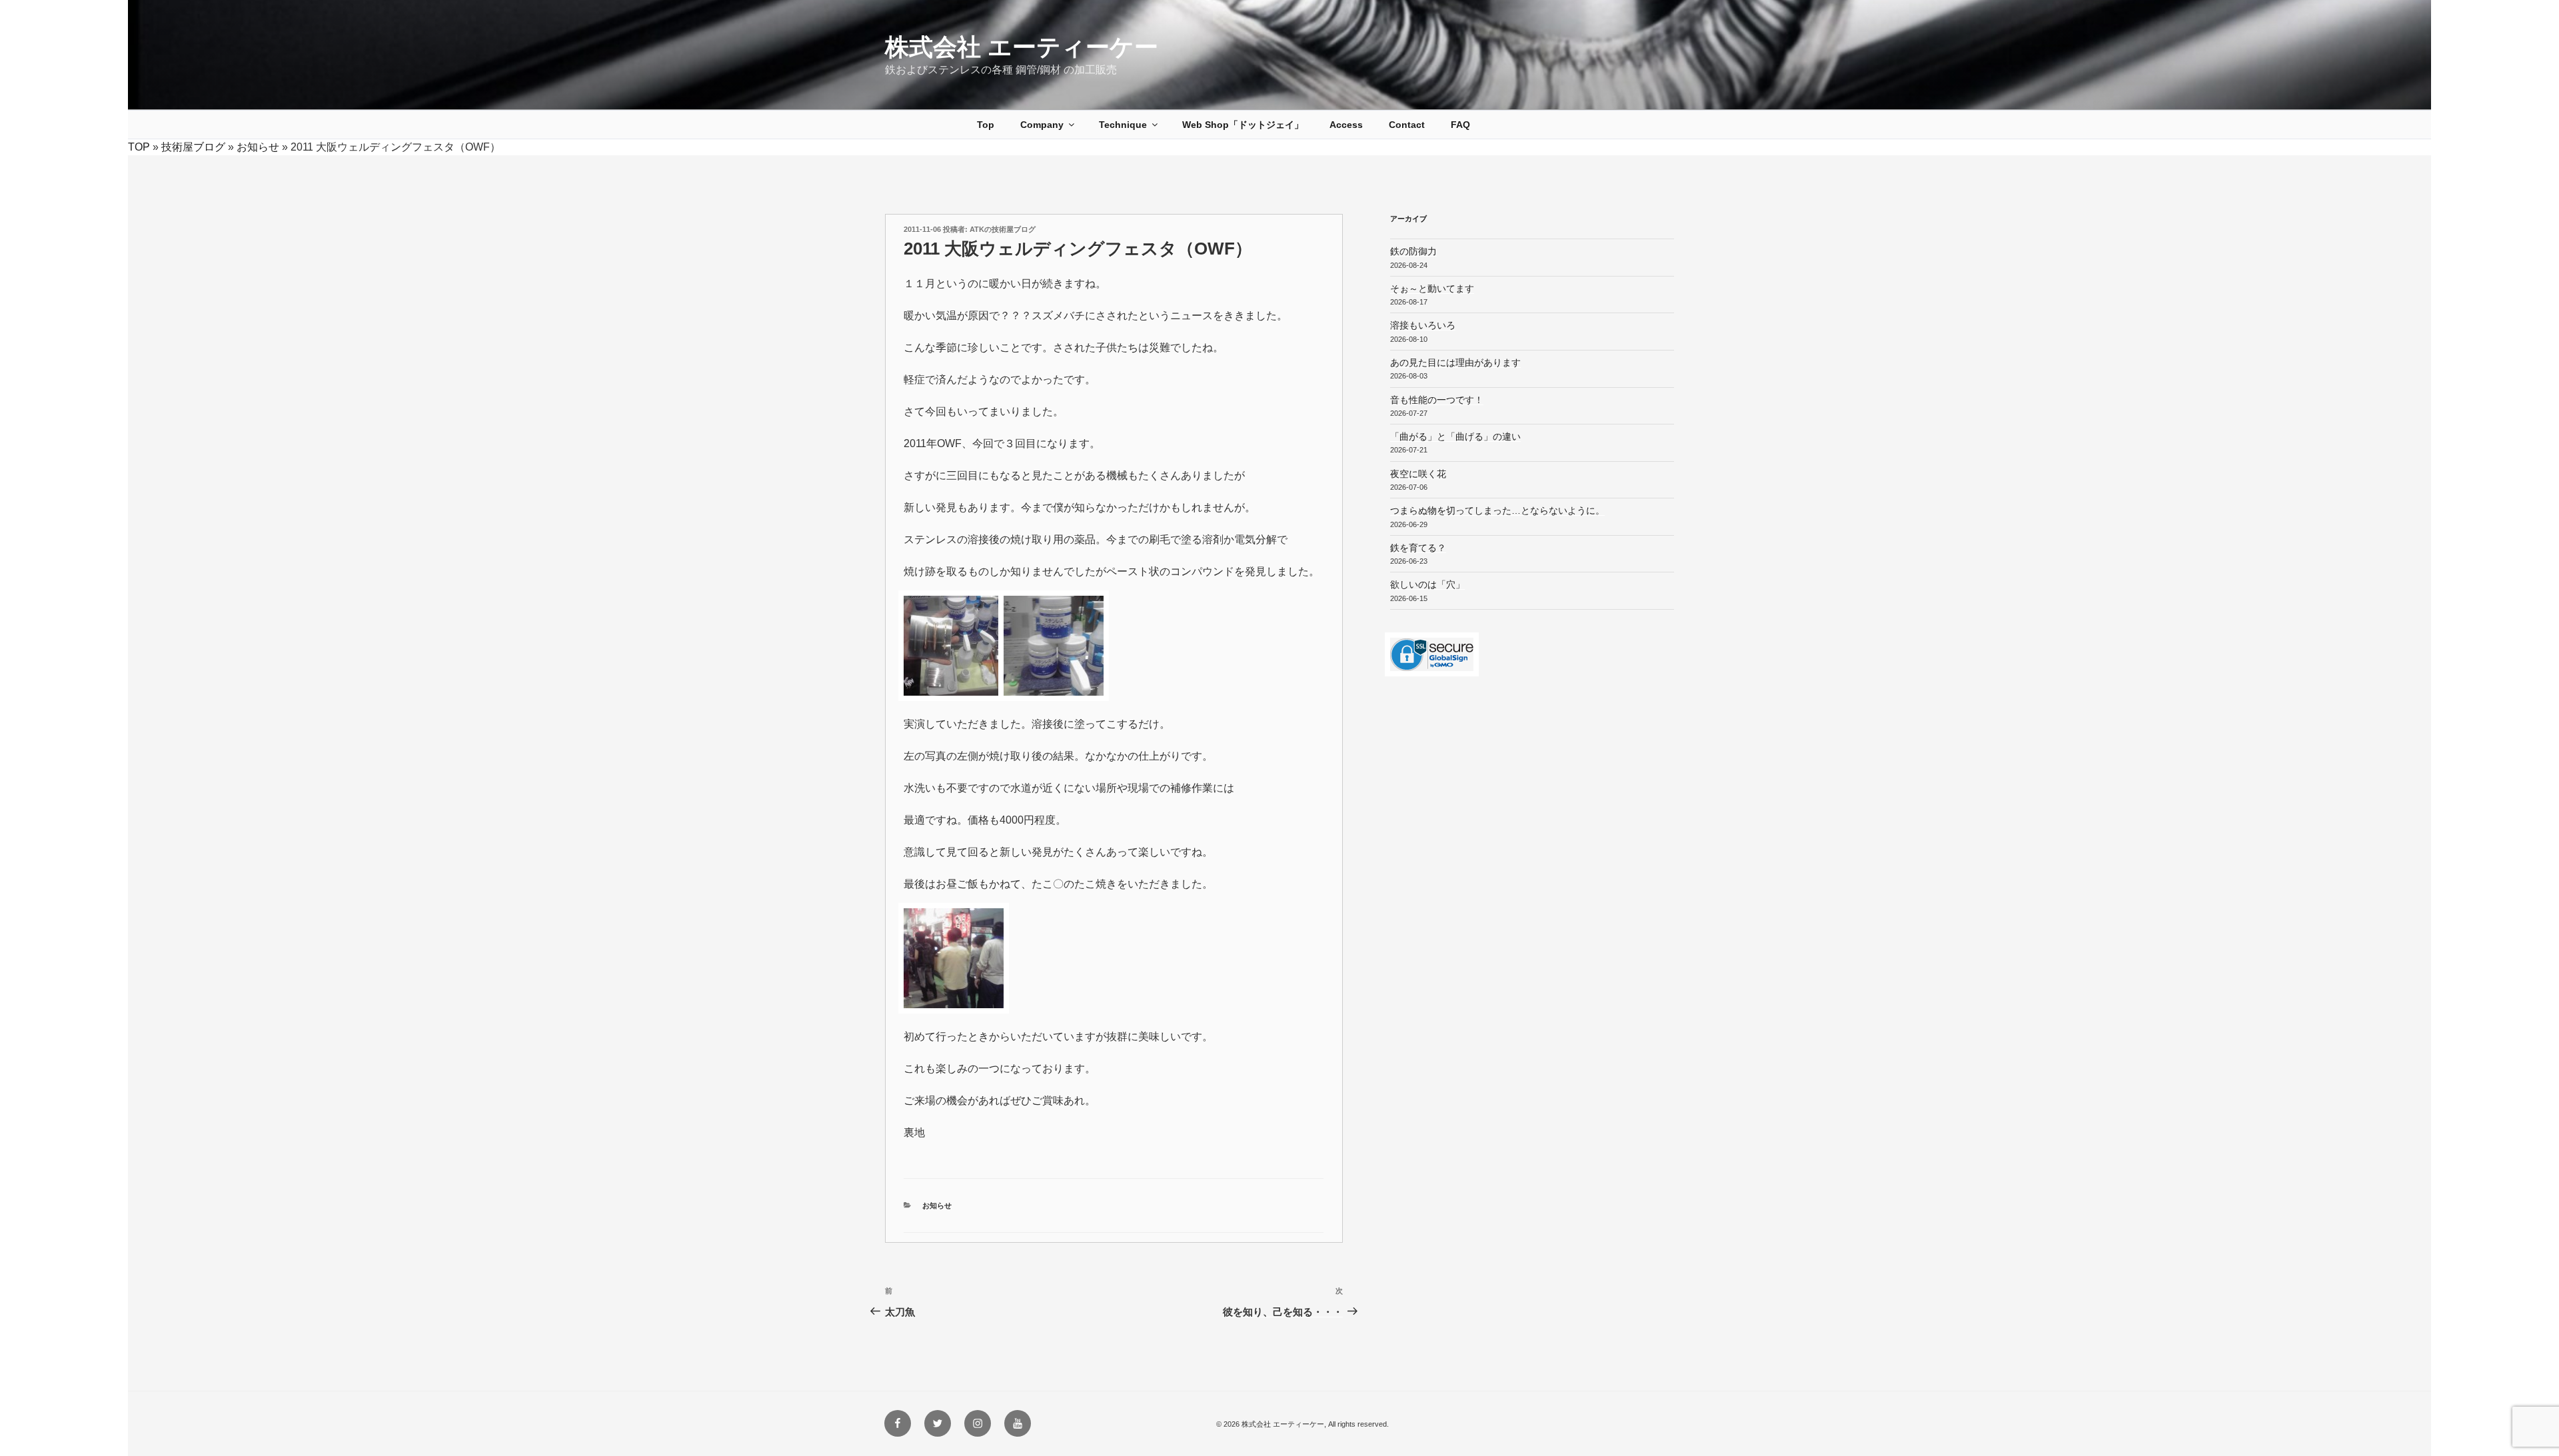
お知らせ (258, 147)
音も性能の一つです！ (1437, 400)
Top (986, 125)
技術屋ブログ (193, 147)
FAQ (1460, 125)
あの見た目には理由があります (1455, 363)
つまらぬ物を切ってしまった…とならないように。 (1497, 510)
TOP (139, 147)
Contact (1407, 125)
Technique (1123, 125)
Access (1346, 125)
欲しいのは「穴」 (1427, 584)
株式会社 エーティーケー (1022, 47)
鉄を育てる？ (1418, 548)
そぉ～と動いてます (1432, 289)
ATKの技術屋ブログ (1003, 229)
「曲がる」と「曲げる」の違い (1455, 436)
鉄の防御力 (1413, 251)
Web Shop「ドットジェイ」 (1243, 125)
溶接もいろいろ (1423, 325)
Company (1042, 125)
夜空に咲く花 (1418, 474)
